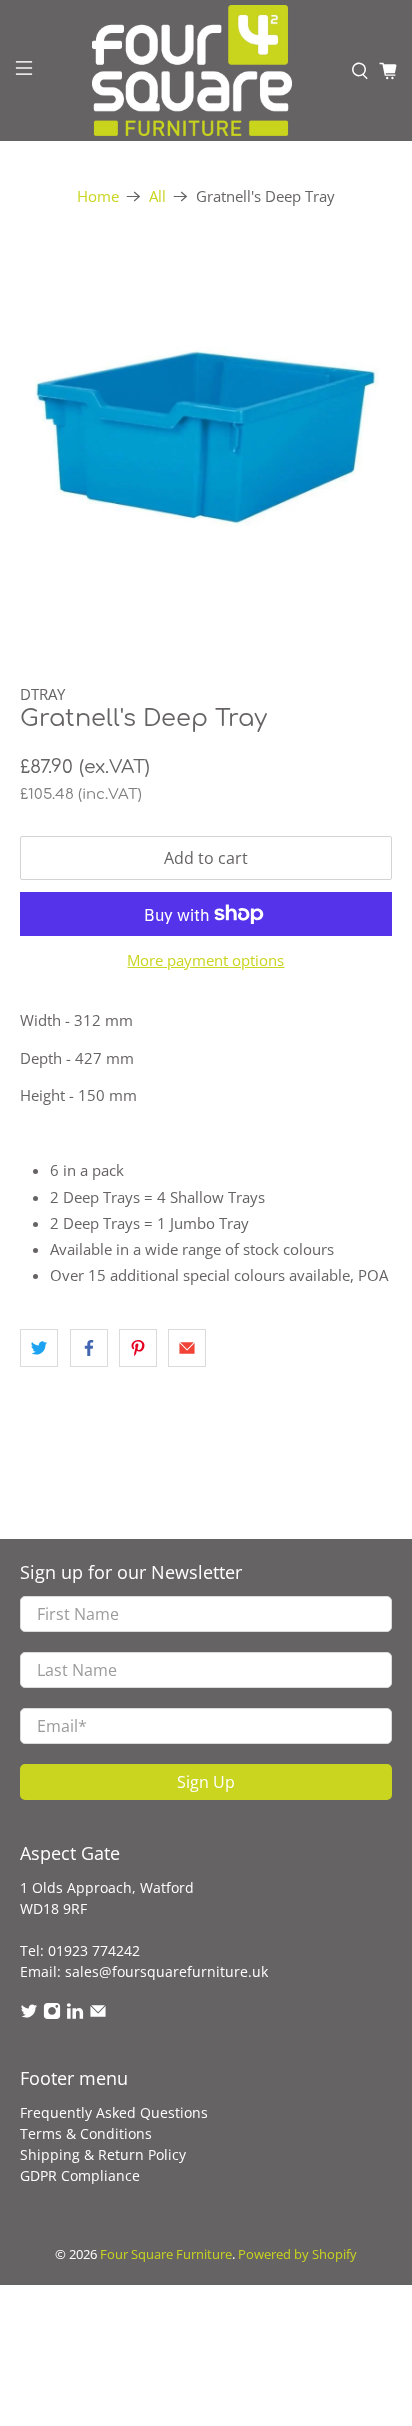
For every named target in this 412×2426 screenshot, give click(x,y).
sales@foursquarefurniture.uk (166, 1971)
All (157, 196)
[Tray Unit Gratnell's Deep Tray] (205, 436)
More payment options (205, 960)
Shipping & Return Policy (103, 2154)
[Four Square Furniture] (192, 70)
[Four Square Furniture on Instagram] (52, 2014)
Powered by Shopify (297, 2254)
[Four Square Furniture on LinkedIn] (75, 2014)
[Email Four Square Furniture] (98, 2014)
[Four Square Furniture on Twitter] (29, 2014)
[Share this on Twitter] (39, 1348)
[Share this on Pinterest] (138, 1348)
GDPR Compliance (80, 2175)
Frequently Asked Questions (114, 2112)
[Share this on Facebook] (89, 1348)
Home (98, 196)
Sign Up (206, 1782)
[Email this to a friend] (187, 1348)
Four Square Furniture (166, 2254)
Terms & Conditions (86, 2133)
